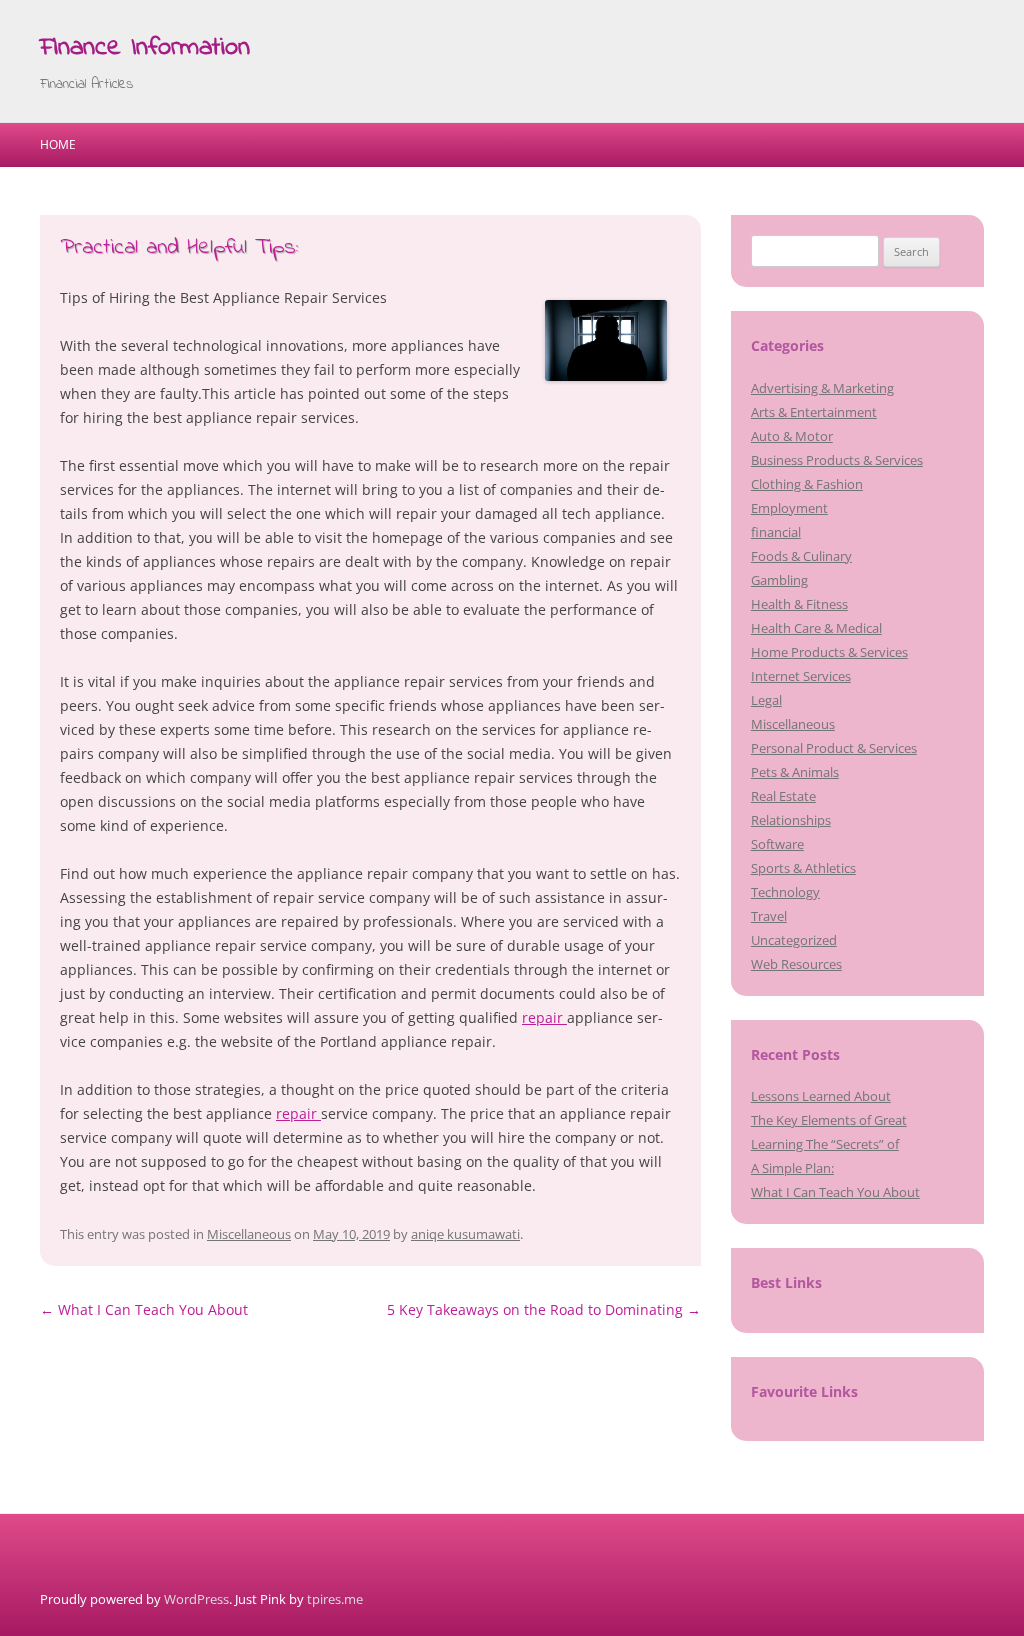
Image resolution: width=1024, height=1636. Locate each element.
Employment (789, 508)
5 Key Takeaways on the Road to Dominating (544, 1309)
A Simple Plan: (792, 1168)
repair (544, 1017)
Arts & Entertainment (814, 412)
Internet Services (801, 676)
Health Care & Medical (816, 628)
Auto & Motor (792, 436)
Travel (769, 916)
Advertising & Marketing (822, 388)
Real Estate (783, 796)
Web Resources (796, 964)
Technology (785, 892)
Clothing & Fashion (807, 484)
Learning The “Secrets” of (825, 1144)
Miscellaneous (249, 1234)
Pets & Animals (795, 772)
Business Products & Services (837, 460)
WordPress (196, 1599)
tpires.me (335, 1599)
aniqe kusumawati (465, 1234)
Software (777, 844)
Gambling (779, 580)
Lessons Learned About (821, 1096)
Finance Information (145, 48)
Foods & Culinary (801, 556)
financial (776, 532)
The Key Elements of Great (829, 1120)
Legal (766, 700)
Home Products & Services (829, 652)
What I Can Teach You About (144, 1309)
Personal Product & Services (834, 748)
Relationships (791, 820)
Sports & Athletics (803, 868)
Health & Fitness (799, 604)
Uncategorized (794, 940)
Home (58, 144)
